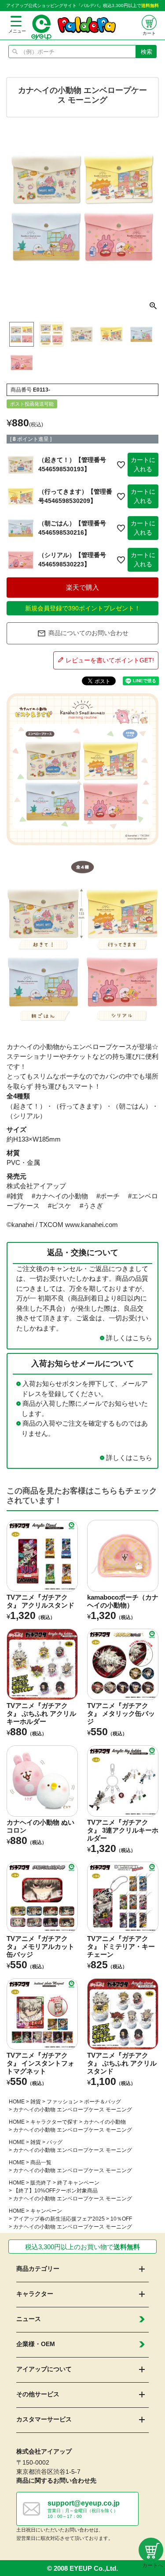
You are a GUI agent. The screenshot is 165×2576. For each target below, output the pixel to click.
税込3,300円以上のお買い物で (82, 2247)
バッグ (55, 2142)
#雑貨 (15, 1196)
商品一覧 (41, 2162)
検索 (147, 52)
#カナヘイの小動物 (60, 1196)
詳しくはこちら (129, 1338)
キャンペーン (46, 2211)
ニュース (29, 2319)
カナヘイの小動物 (105, 2122)
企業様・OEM (36, 2344)
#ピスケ (60, 1206)
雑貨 (36, 2102)
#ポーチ (108, 1196)
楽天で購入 (82, 587)
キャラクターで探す (54, 2122)
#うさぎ (91, 1206)
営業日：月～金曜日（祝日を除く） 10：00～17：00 (84, 2509)
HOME (17, 2102)
